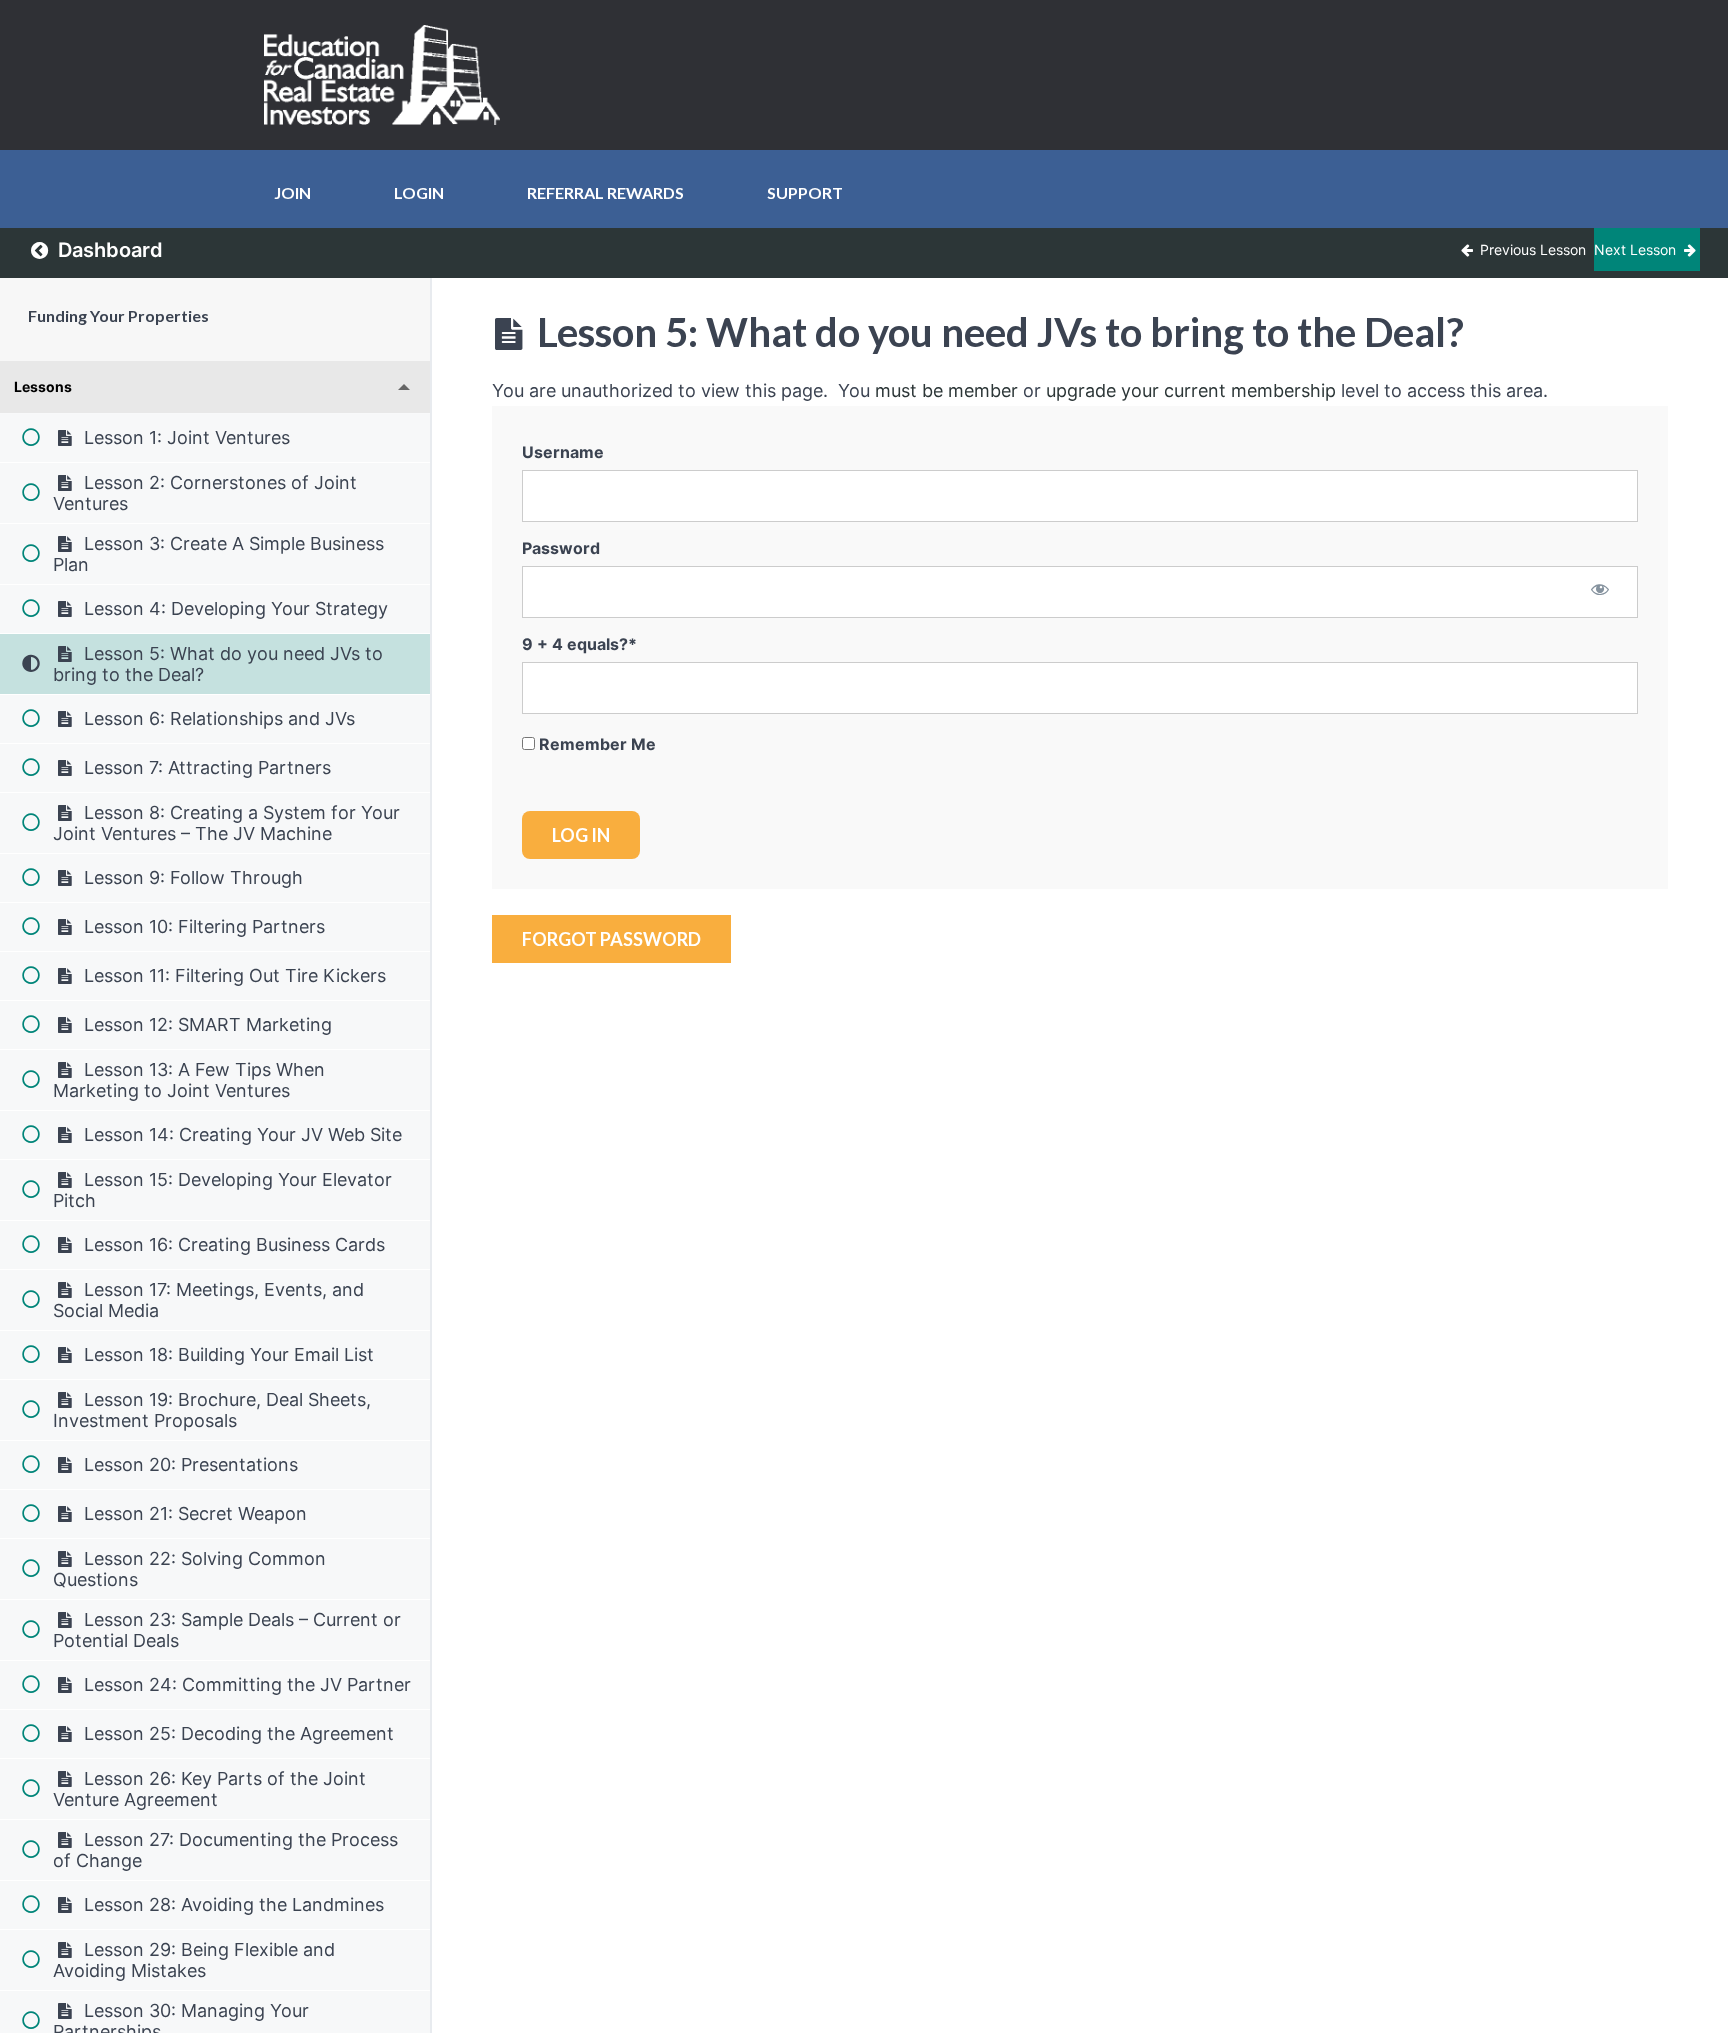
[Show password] (1600, 591)
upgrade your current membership (1191, 390)
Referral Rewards (605, 192)
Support (805, 192)
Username (563, 452)
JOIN (292, 192)
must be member (946, 390)
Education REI (389, 75)
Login (419, 192)
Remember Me (595, 744)
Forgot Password (611, 939)
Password (561, 548)
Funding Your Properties (118, 315)
